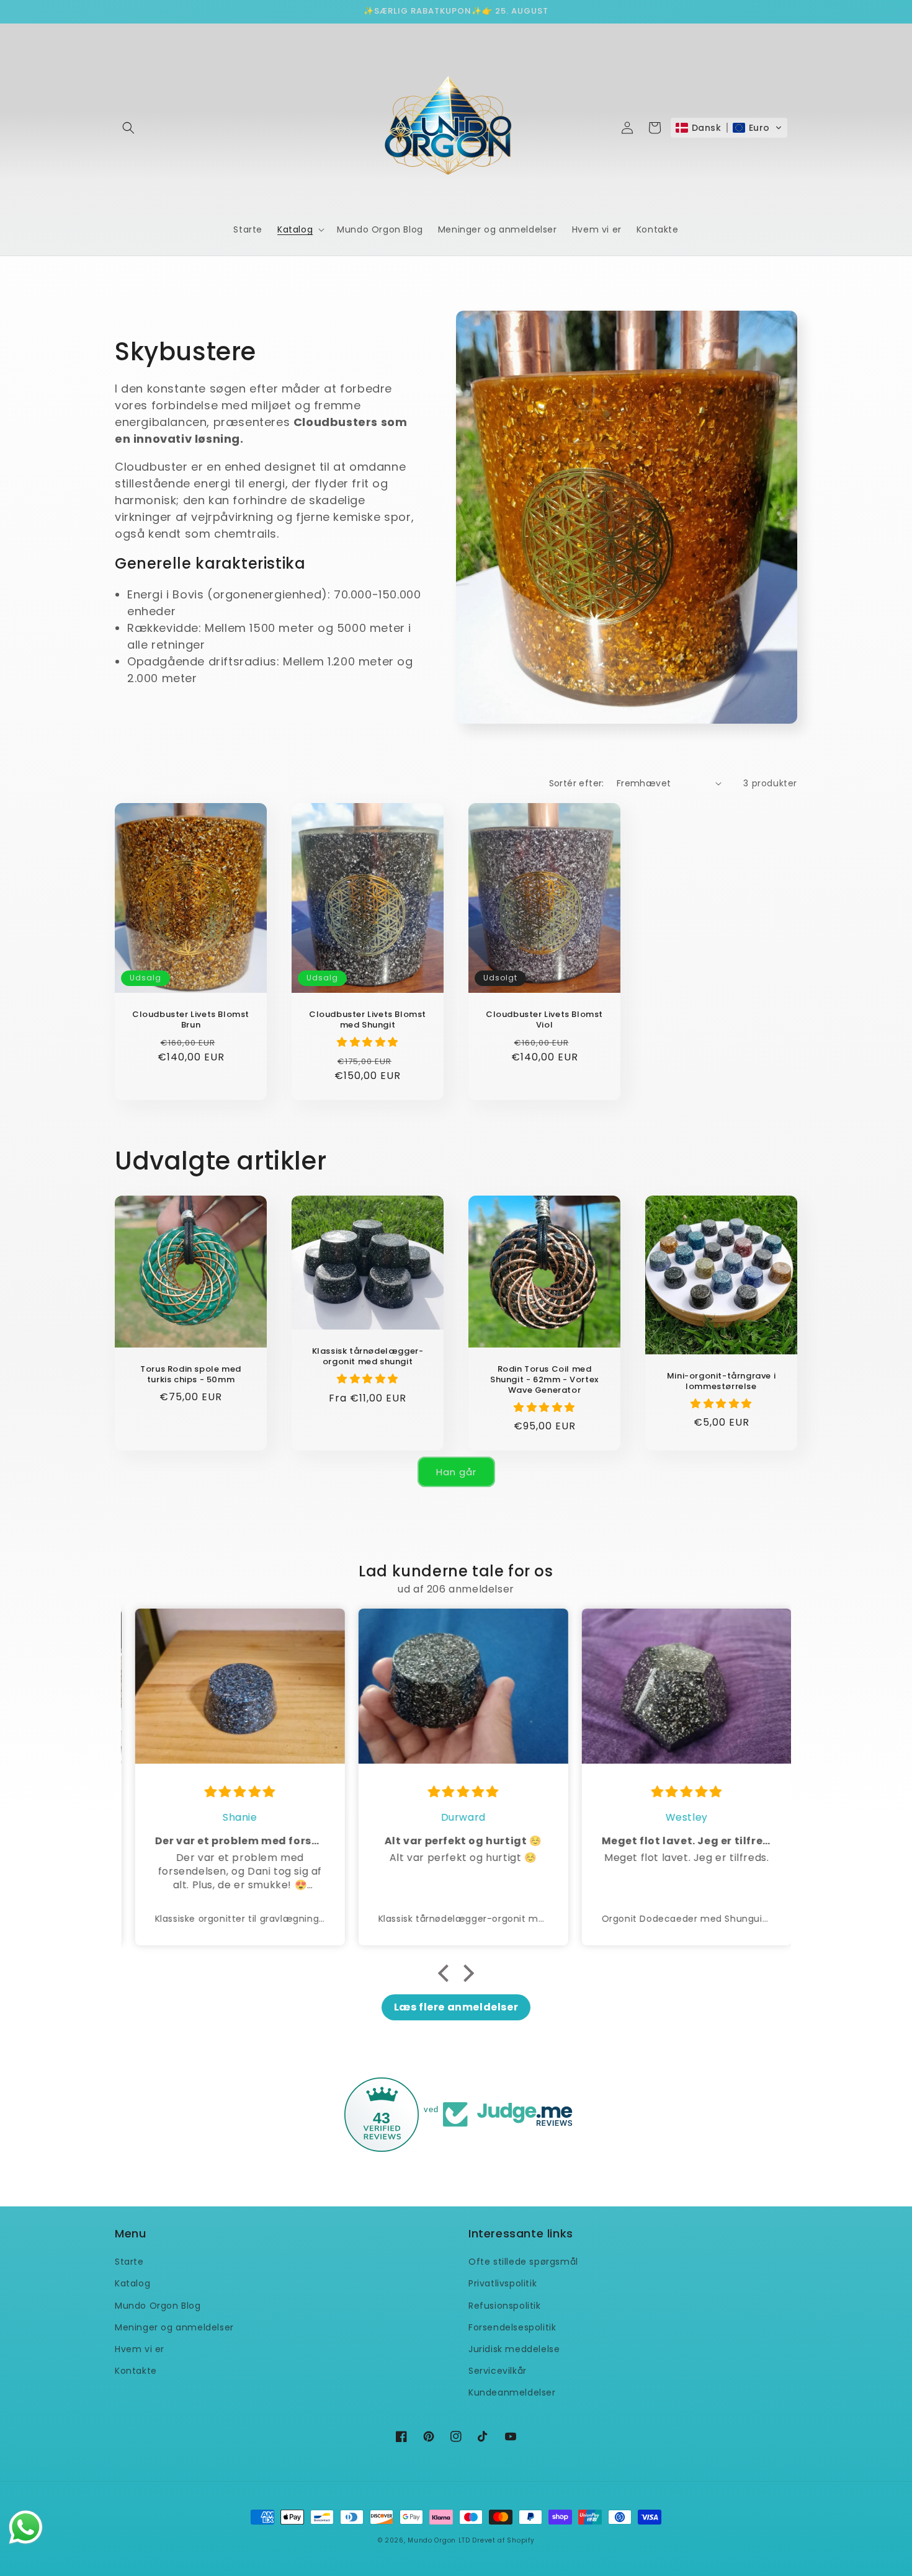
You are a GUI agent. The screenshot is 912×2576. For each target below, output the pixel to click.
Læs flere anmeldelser (456, 2007)
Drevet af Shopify (503, 2540)
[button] (128, 128)
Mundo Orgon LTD (439, 2540)
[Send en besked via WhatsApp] (26, 2527)
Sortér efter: (577, 783)
